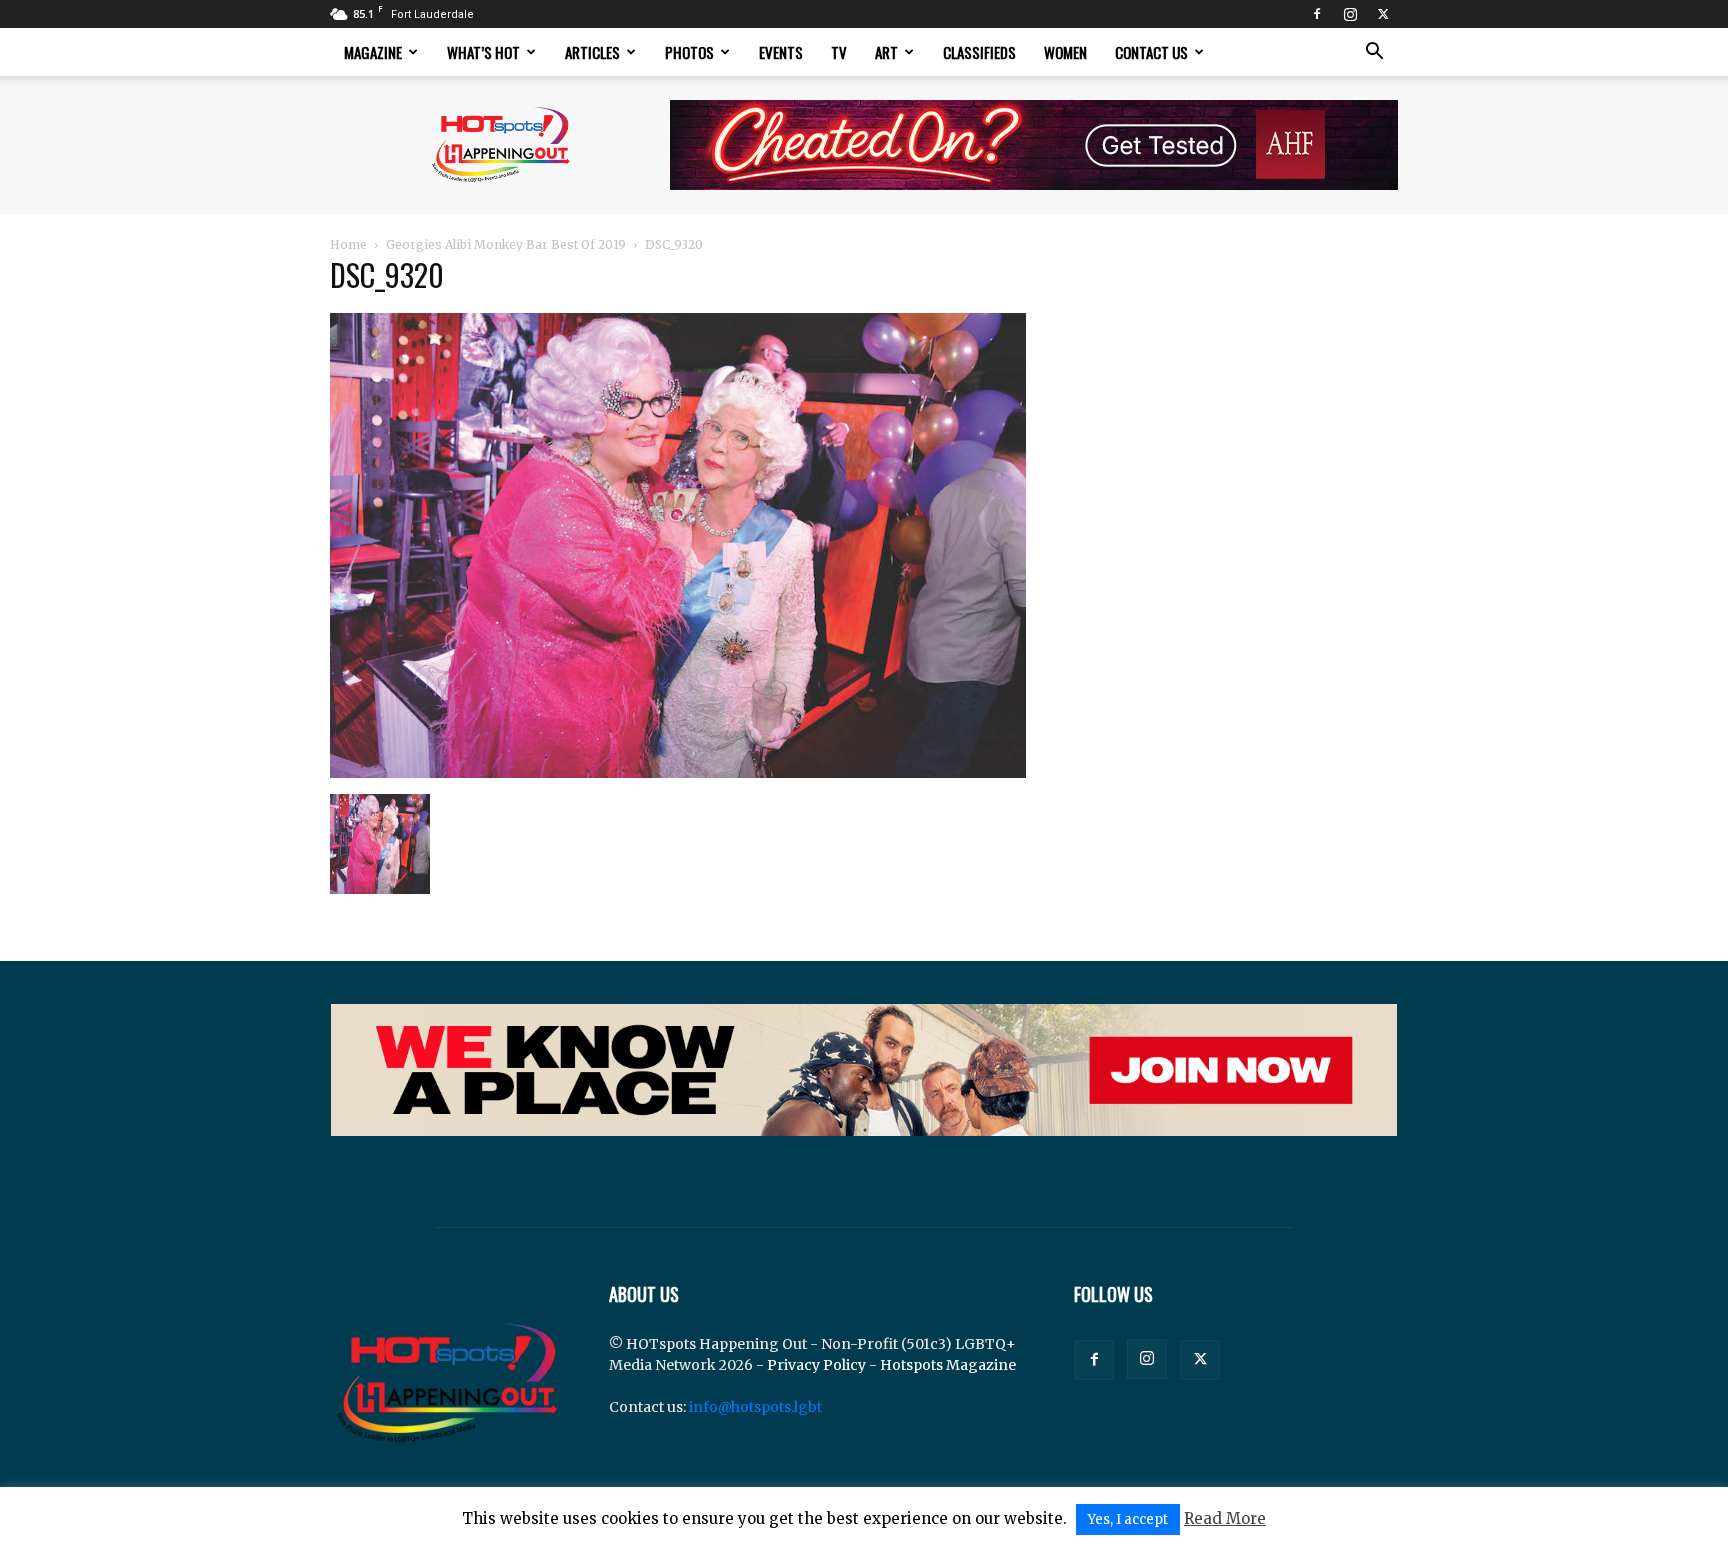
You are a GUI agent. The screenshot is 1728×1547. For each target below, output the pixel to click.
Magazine (373, 52)
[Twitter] (1383, 14)
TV (839, 52)
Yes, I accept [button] (1128, 1519)
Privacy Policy (816, 1365)
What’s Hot (483, 52)
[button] (1374, 53)
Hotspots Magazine (948, 1365)
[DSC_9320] (678, 773)
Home (348, 244)
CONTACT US (1151, 52)
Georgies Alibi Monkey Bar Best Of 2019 (506, 244)
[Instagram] (1350, 14)
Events (781, 52)
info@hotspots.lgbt (755, 1407)
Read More (1225, 1518)
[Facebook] (1317, 14)
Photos (689, 52)
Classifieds (979, 52)
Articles (592, 52)
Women (1065, 52)
